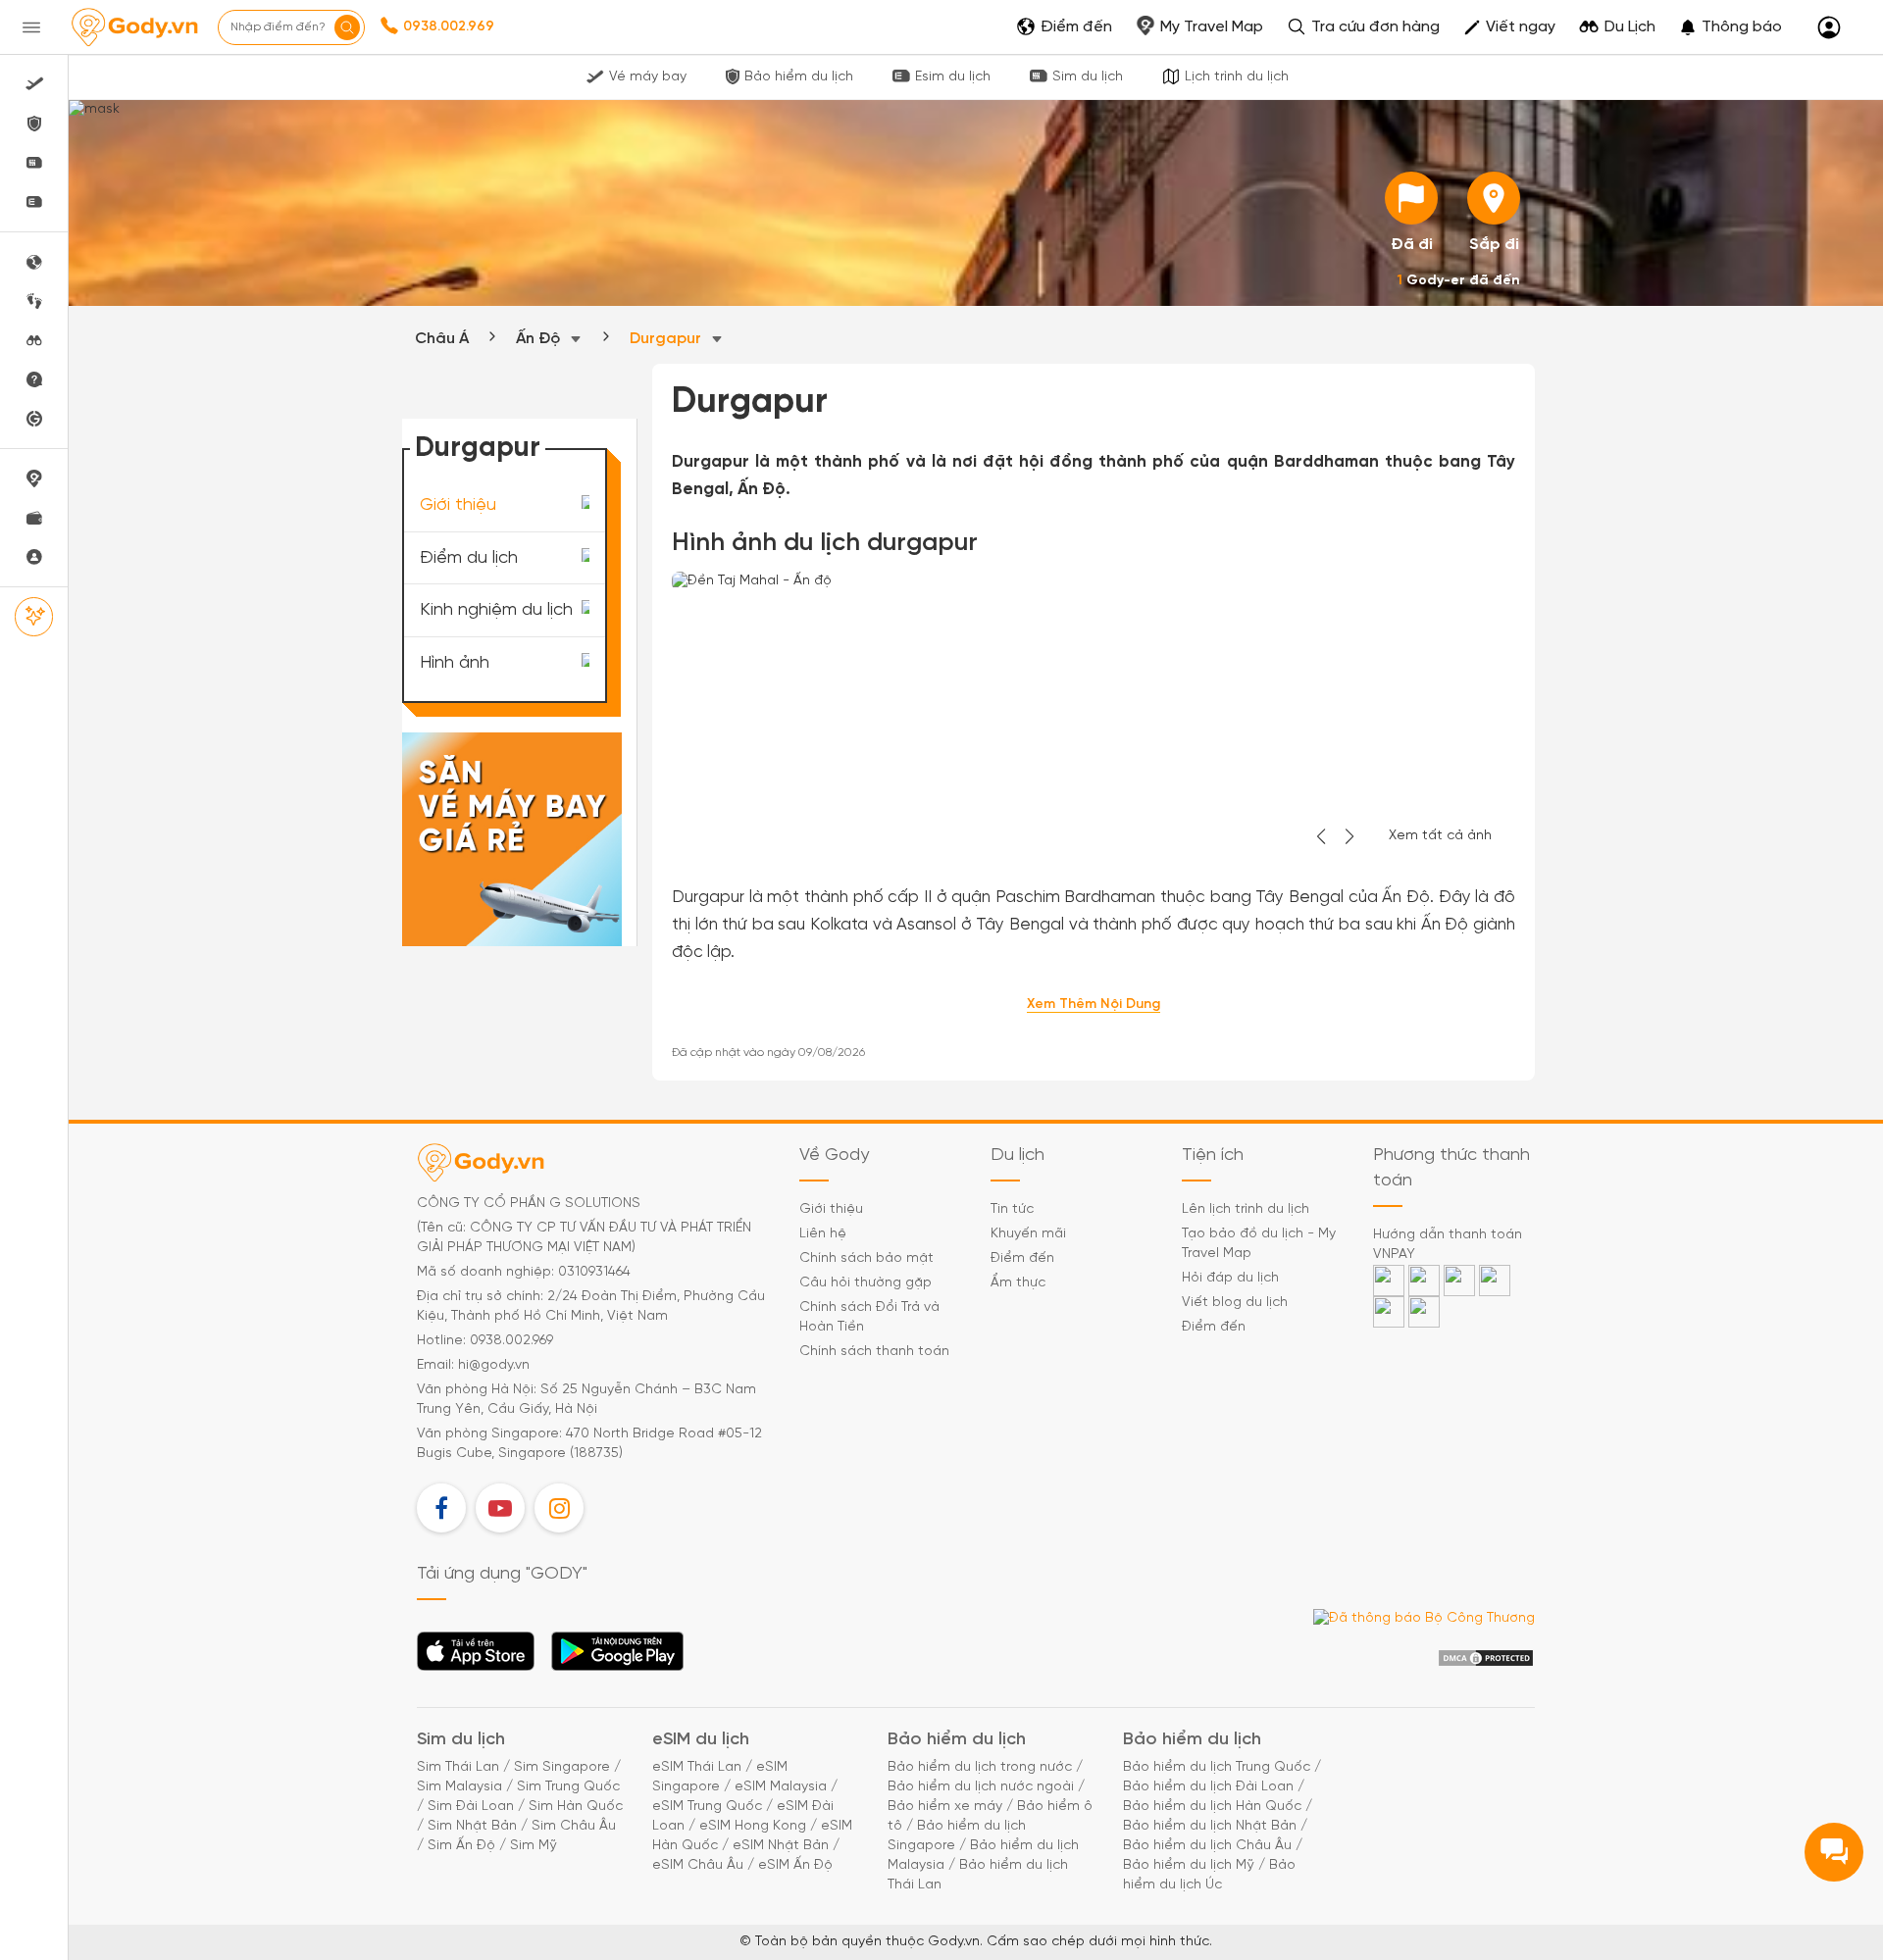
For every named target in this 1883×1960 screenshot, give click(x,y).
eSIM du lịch (701, 1740)
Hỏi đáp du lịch (1230, 1278)
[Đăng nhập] (1829, 28)
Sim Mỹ (534, 1846)
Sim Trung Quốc (568, 1787)
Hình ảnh (455, 663)
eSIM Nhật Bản (781, 1846)
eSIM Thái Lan (697, 1767)
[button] (1730, 27)
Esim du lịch (953, 77)
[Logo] (134, 27)
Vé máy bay (648, 77)
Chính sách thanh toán (874, 1352)
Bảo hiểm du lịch (799, 77)
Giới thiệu (458, 505)
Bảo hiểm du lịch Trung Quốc (1217, 1767)
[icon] (1411, 198)
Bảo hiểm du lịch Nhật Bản (1210, 1826)
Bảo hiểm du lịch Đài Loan (1208, 1787)
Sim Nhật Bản (472, 1826)
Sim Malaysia (459, 1787)
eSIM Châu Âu (698, 1865)
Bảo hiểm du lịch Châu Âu (1207, 1846)
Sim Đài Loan (471, 1807)
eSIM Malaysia (781, 1787)
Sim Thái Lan (458, 1767)
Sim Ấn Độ (461, 1846)
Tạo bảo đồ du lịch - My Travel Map (1259, 1244)
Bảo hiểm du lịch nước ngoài (981, 1787)
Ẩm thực (1018, 1283)
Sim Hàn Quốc (576, 1807)
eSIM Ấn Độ (795, 1865)
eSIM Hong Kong (753, 1826)
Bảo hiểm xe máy (945, 1807)
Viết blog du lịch (1235, 1303)
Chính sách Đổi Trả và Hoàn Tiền (869, 1317)
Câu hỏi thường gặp (865, 1283)
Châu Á (442, 339)
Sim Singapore (562, 1767)
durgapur (667, 339)
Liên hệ (823, 1234)
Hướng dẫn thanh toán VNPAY (1448, 1245)
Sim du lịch (1088, 77)
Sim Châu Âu (574, 1826)
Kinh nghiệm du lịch (496, 610)
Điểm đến (1022, 1258)
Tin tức (1012, 1209)
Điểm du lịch (469, 557)
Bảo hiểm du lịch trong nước (980, 1767)
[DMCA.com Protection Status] (1486, 1658)
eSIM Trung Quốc (707, 1807)
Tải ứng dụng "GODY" (476, 1657)
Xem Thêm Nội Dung (1094, 1005)
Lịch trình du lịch (1237, 77)
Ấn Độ (540, 339)
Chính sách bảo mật (866, 1258)
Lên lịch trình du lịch (1246, 1209)
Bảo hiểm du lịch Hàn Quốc (1212, 1807)
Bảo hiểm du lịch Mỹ (1189, 1865)
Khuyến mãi (1028, 1234)
